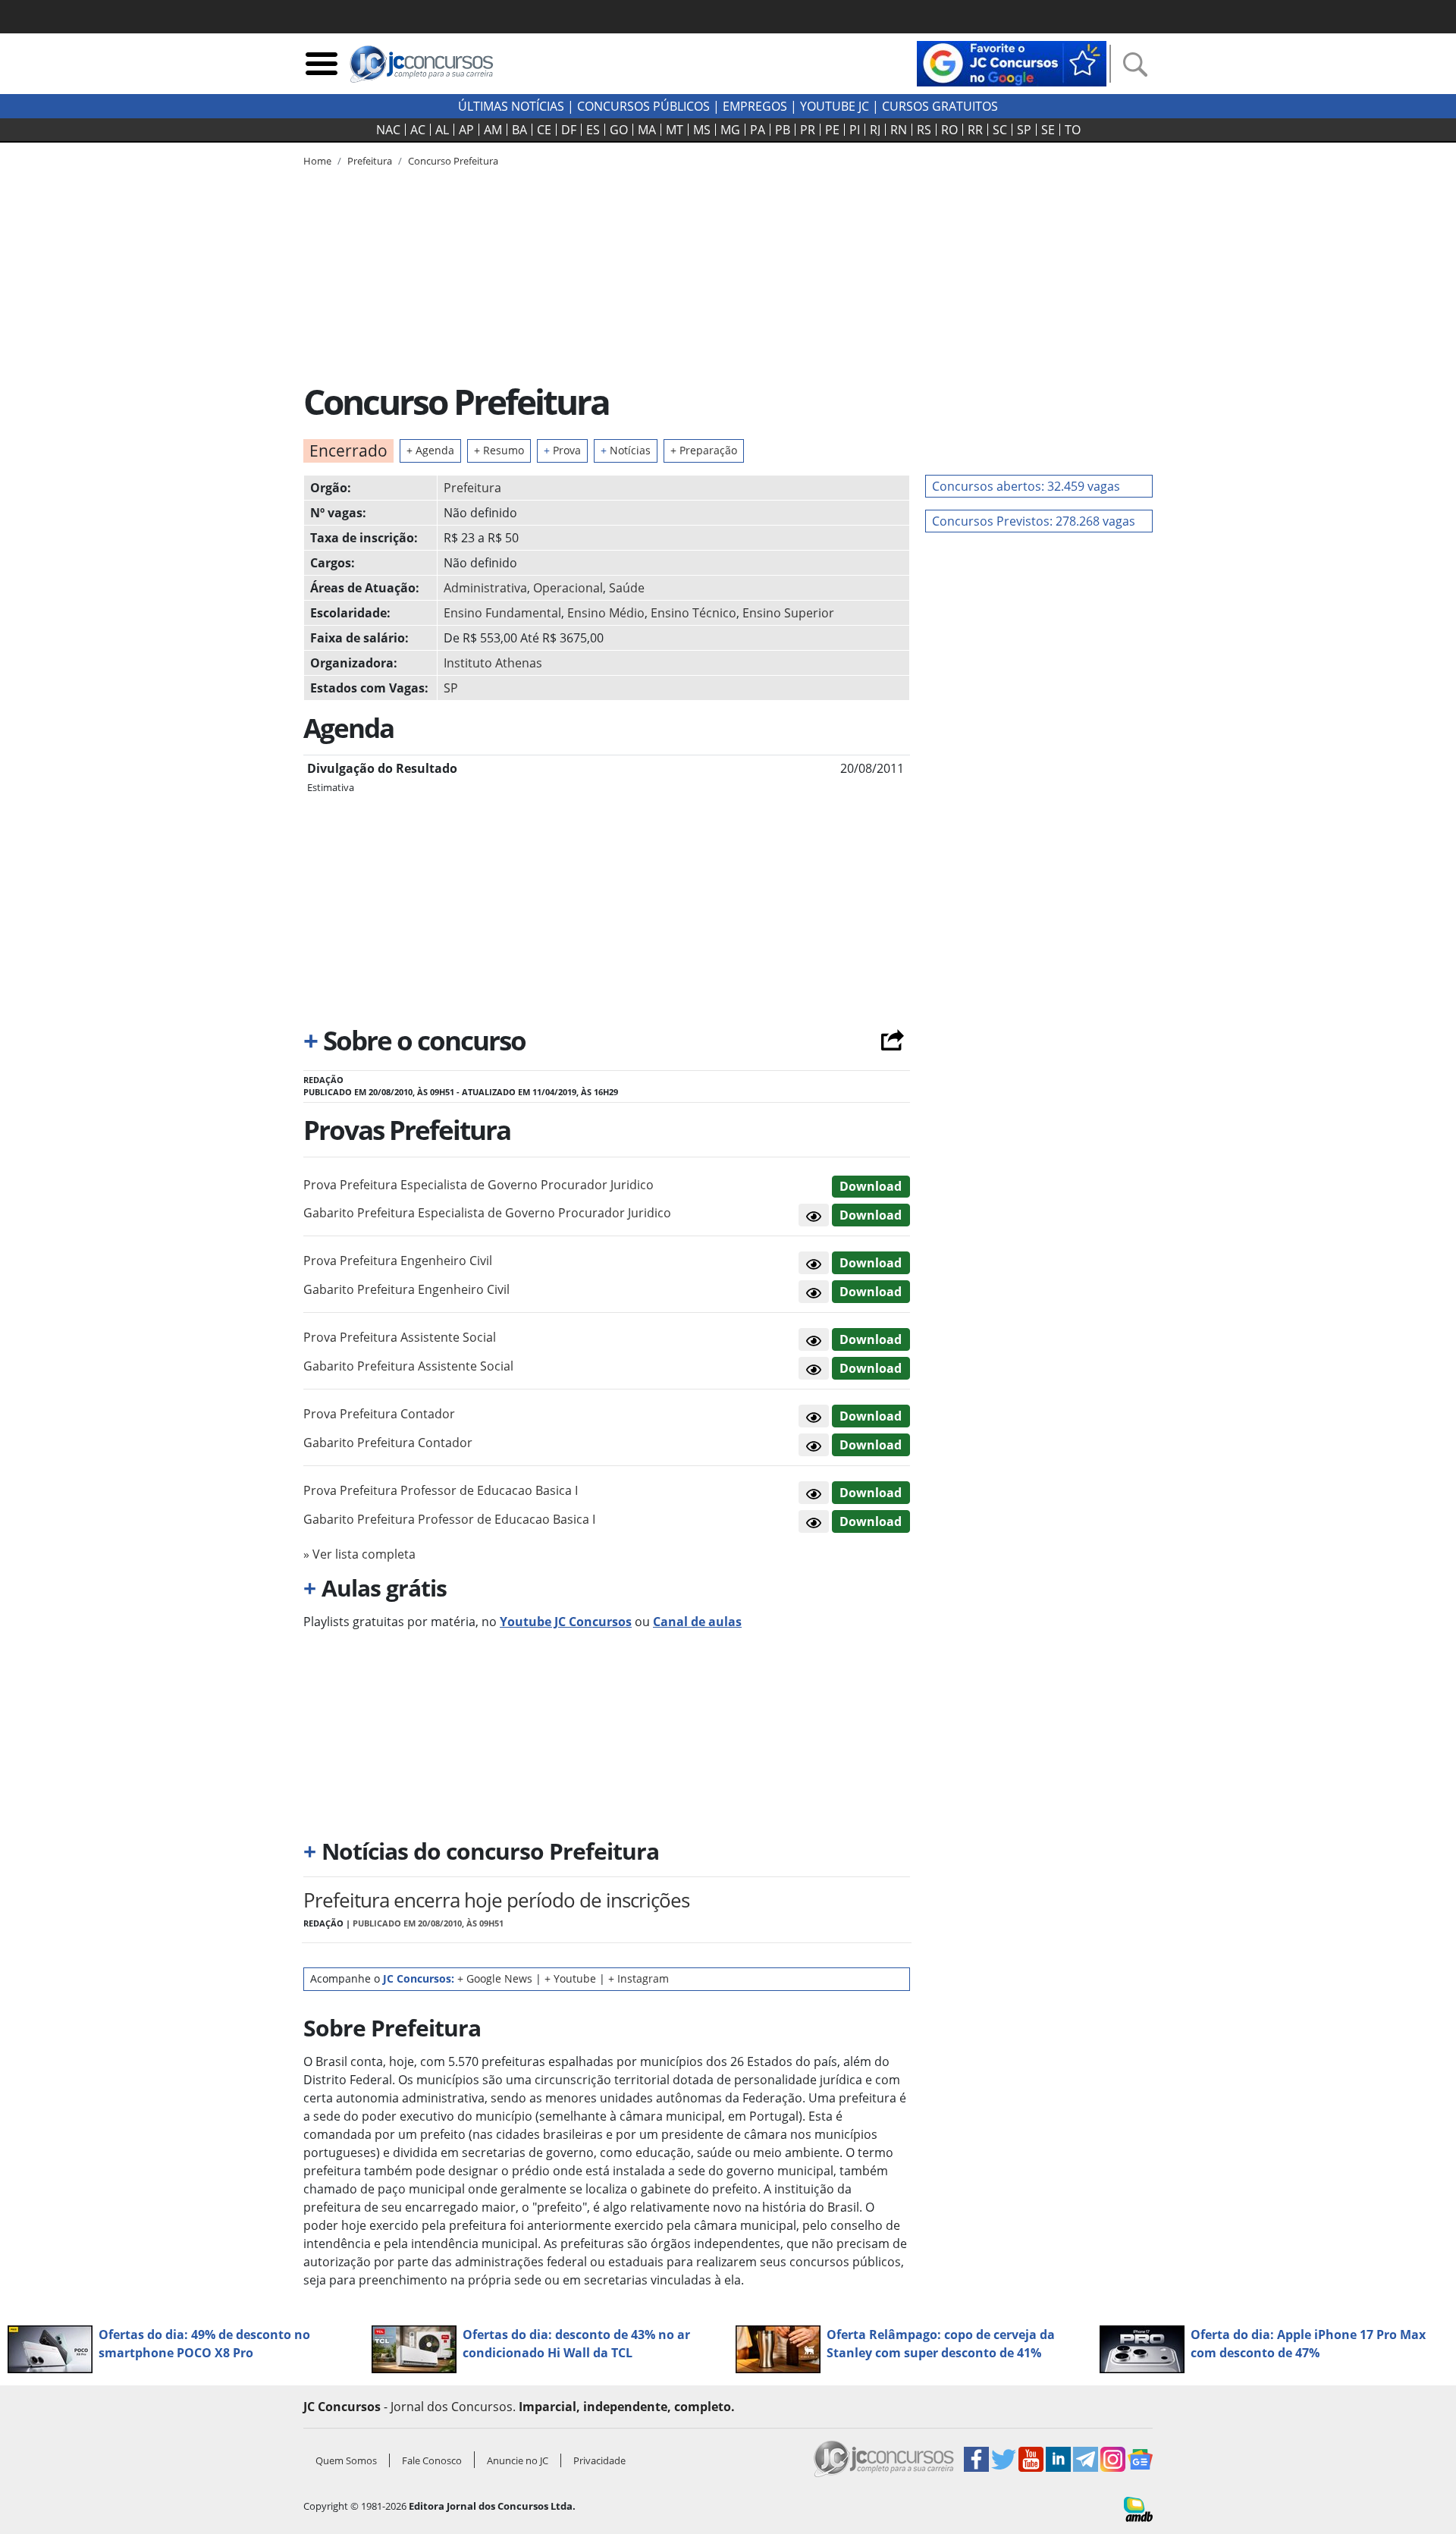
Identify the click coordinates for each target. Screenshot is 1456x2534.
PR (808, 130)
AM (493, 130)
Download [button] (871, 1186)
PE (832, 130)
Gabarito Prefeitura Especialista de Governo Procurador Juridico (487, 1213)
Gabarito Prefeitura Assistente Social (408, 1366)
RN (899, 130)
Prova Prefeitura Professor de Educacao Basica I (441, 1490)
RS (924, 130)
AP (466, 130)
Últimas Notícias (511, 106)
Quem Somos (346, 2460)
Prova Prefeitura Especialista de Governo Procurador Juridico (479, 1185)
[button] (814, 1215)
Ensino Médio (606, 613)
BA (519, 130)
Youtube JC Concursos (566, 1622)
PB (783, 130)
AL (442, 130)
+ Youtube (570, 1978)
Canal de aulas (697, 1622)
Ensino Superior (788, 613)
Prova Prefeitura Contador (379, 1414)
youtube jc (835, 106)
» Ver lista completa (359, 1554)
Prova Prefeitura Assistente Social (400, 1337)
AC (418, 130)
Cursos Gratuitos (940, 106)
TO (1073, 130)
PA (758, 130)
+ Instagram (639, 1978)
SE (1048, 130)
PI (855, 130)
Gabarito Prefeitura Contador (388, 1443)
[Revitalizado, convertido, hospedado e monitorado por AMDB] (1138, 2508)
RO (949, 130)
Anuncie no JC (518, 2460)
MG (730, 130)
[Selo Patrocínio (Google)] (1012, 62)
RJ (875, 130)
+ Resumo (499, 450)
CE (544, 130)
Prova (562, 450)
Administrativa (485, 588)
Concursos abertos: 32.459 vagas (1026, 486)
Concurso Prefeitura (453, 161)
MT (675, 130)
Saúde (627, 588)
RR (975, 130)
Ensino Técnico (693, 613)
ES (593, 130)
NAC (388, 130)
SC (1000, 130)
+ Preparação (704, 450)
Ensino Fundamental (502, 613)
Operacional (568, 588)
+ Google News (495, 1978)
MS (702, 130)
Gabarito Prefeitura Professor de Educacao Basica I (449, 1519)
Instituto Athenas (493, 663)
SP (1024, 130)
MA (647, 130)
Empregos (755, 106)
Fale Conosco (432, 2460)
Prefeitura (472, 488)
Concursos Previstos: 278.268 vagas (1034, 521)
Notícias (626, 450)
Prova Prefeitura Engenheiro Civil (398, 1261)
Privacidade (599, 2460)
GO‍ (619, 130)
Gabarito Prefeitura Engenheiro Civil (406, 1289)
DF (569, 130)
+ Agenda (430, 450)
